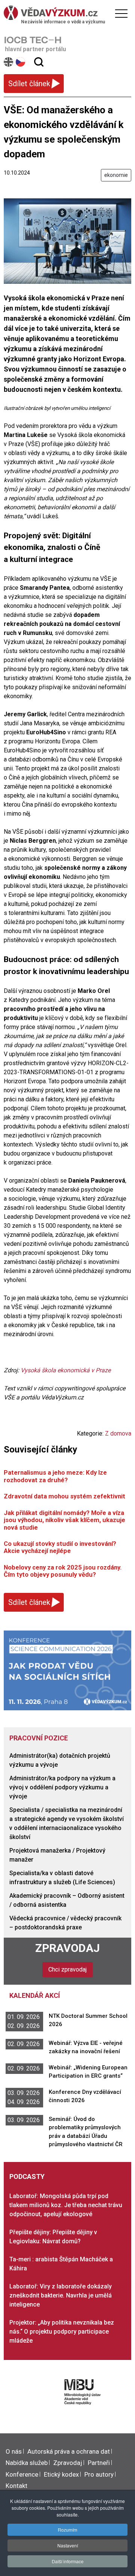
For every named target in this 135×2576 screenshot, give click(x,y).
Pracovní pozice (39, 1738)
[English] (9, 62)
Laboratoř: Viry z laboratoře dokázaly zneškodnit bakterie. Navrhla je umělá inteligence (61, 2295)
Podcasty (27, 2176)
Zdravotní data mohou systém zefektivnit (64, 1496)
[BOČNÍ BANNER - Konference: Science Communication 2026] (67, 1670)
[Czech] (21, 62)
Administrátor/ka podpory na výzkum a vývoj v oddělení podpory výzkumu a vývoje (62, 1787)
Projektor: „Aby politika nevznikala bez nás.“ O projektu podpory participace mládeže (62, 2332)
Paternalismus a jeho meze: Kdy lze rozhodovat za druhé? (55, 1476)
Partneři (99, 2463)
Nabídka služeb (27, 2463)
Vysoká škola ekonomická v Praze (66, 1370)
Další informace (68, 2561)
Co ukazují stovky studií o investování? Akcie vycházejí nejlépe (60, 1547)
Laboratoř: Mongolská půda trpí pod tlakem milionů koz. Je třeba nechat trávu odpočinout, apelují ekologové (66, 2205)
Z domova (118, 1433)
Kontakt (16, 2486)
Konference (22, 2474)
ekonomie (116, 175)
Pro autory (99, 2474)
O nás (14, 2451)
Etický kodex (61, 2474)
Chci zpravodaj (67, 1969)
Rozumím (67, 2530)
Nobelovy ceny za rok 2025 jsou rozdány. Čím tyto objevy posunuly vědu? (63, 1571)
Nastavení (68, 2545)
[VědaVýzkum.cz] (66, 13)
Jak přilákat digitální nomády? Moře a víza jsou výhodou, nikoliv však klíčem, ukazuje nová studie (64, 1520)
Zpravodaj (67, 1948)
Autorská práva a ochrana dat (69, 2451)
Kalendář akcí (35, 1995)
